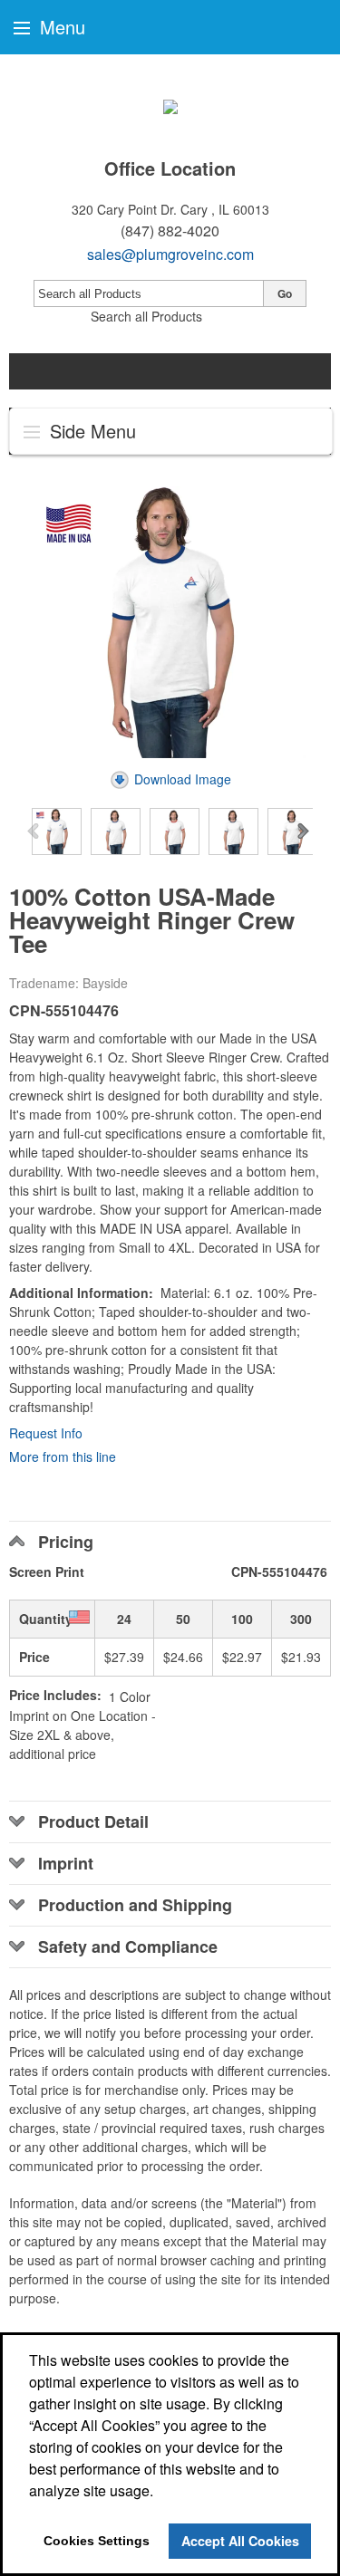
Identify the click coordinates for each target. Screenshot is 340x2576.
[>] (305, 832)
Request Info (46, 1433)
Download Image (183, 779)
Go (285, 293)
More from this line (63, 1456)
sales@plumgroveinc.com (170, 254)
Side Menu (90, 431)
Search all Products (146, 316)
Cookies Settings (97, 2541)
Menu (60, 27)
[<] (35, 832)
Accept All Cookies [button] (240, 2541)
